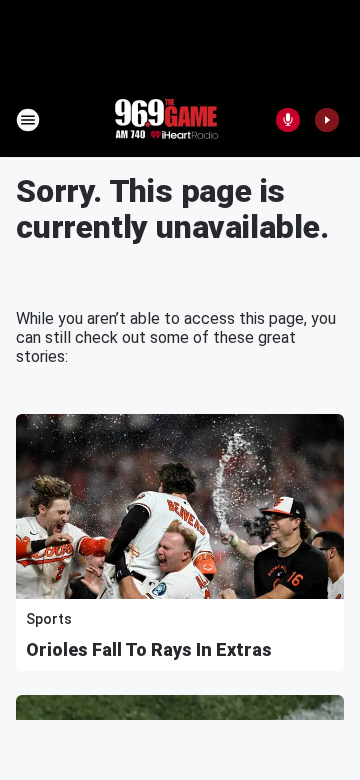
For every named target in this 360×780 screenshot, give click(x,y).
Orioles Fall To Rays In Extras (149, 649)
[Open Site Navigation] (28, 120)
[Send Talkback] (288, 120)
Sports (49, 619)
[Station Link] (166, 120)
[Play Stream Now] (327, 120)
